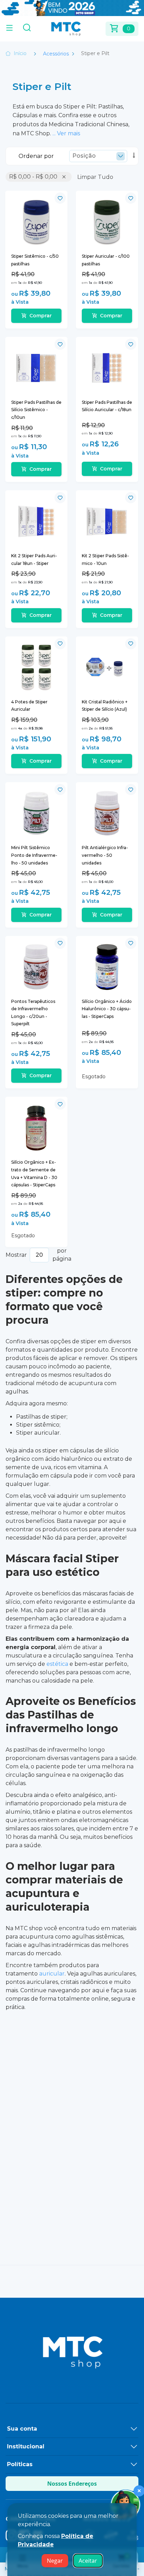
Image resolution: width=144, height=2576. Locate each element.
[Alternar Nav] (9, 29)
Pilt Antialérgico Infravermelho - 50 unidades (105, 855)
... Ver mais (66, 133)
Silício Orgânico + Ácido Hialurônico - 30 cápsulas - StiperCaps (107, 1009)
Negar (55, 2561)
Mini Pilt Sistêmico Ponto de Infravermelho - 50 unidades (34, 855)
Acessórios (57, 54)
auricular (52, 1974)
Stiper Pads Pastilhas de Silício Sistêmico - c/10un (36, 410)
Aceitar (88, 2561)
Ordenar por (36, 156)
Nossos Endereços (72, 2484)
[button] (60, 198)
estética (57, 1664)
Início (20, 53)
